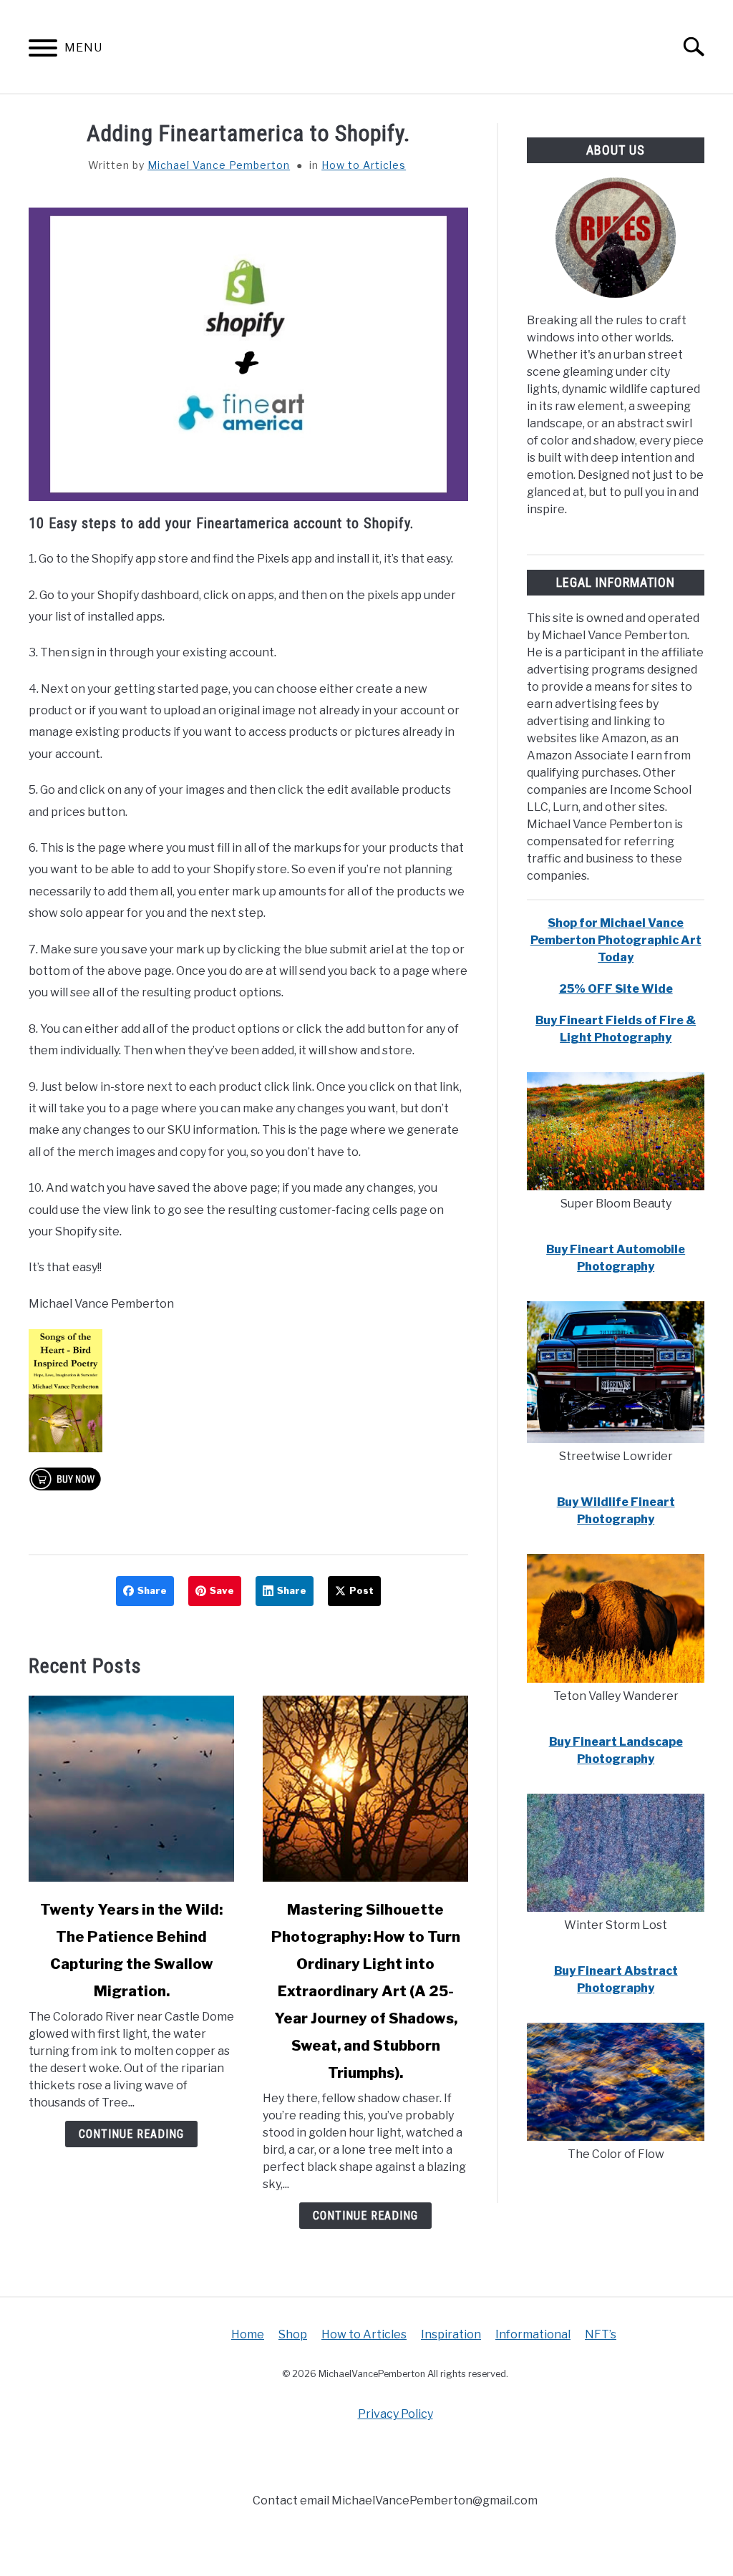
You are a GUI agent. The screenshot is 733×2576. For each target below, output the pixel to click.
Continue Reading (131, 2134)
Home (248, 2334)
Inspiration (451, 2334)
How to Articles (364, 165)
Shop (293, 2334)
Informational (533, 2334)
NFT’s (601, 2334)
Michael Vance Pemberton (219, 165)
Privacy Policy (395, 2414)
